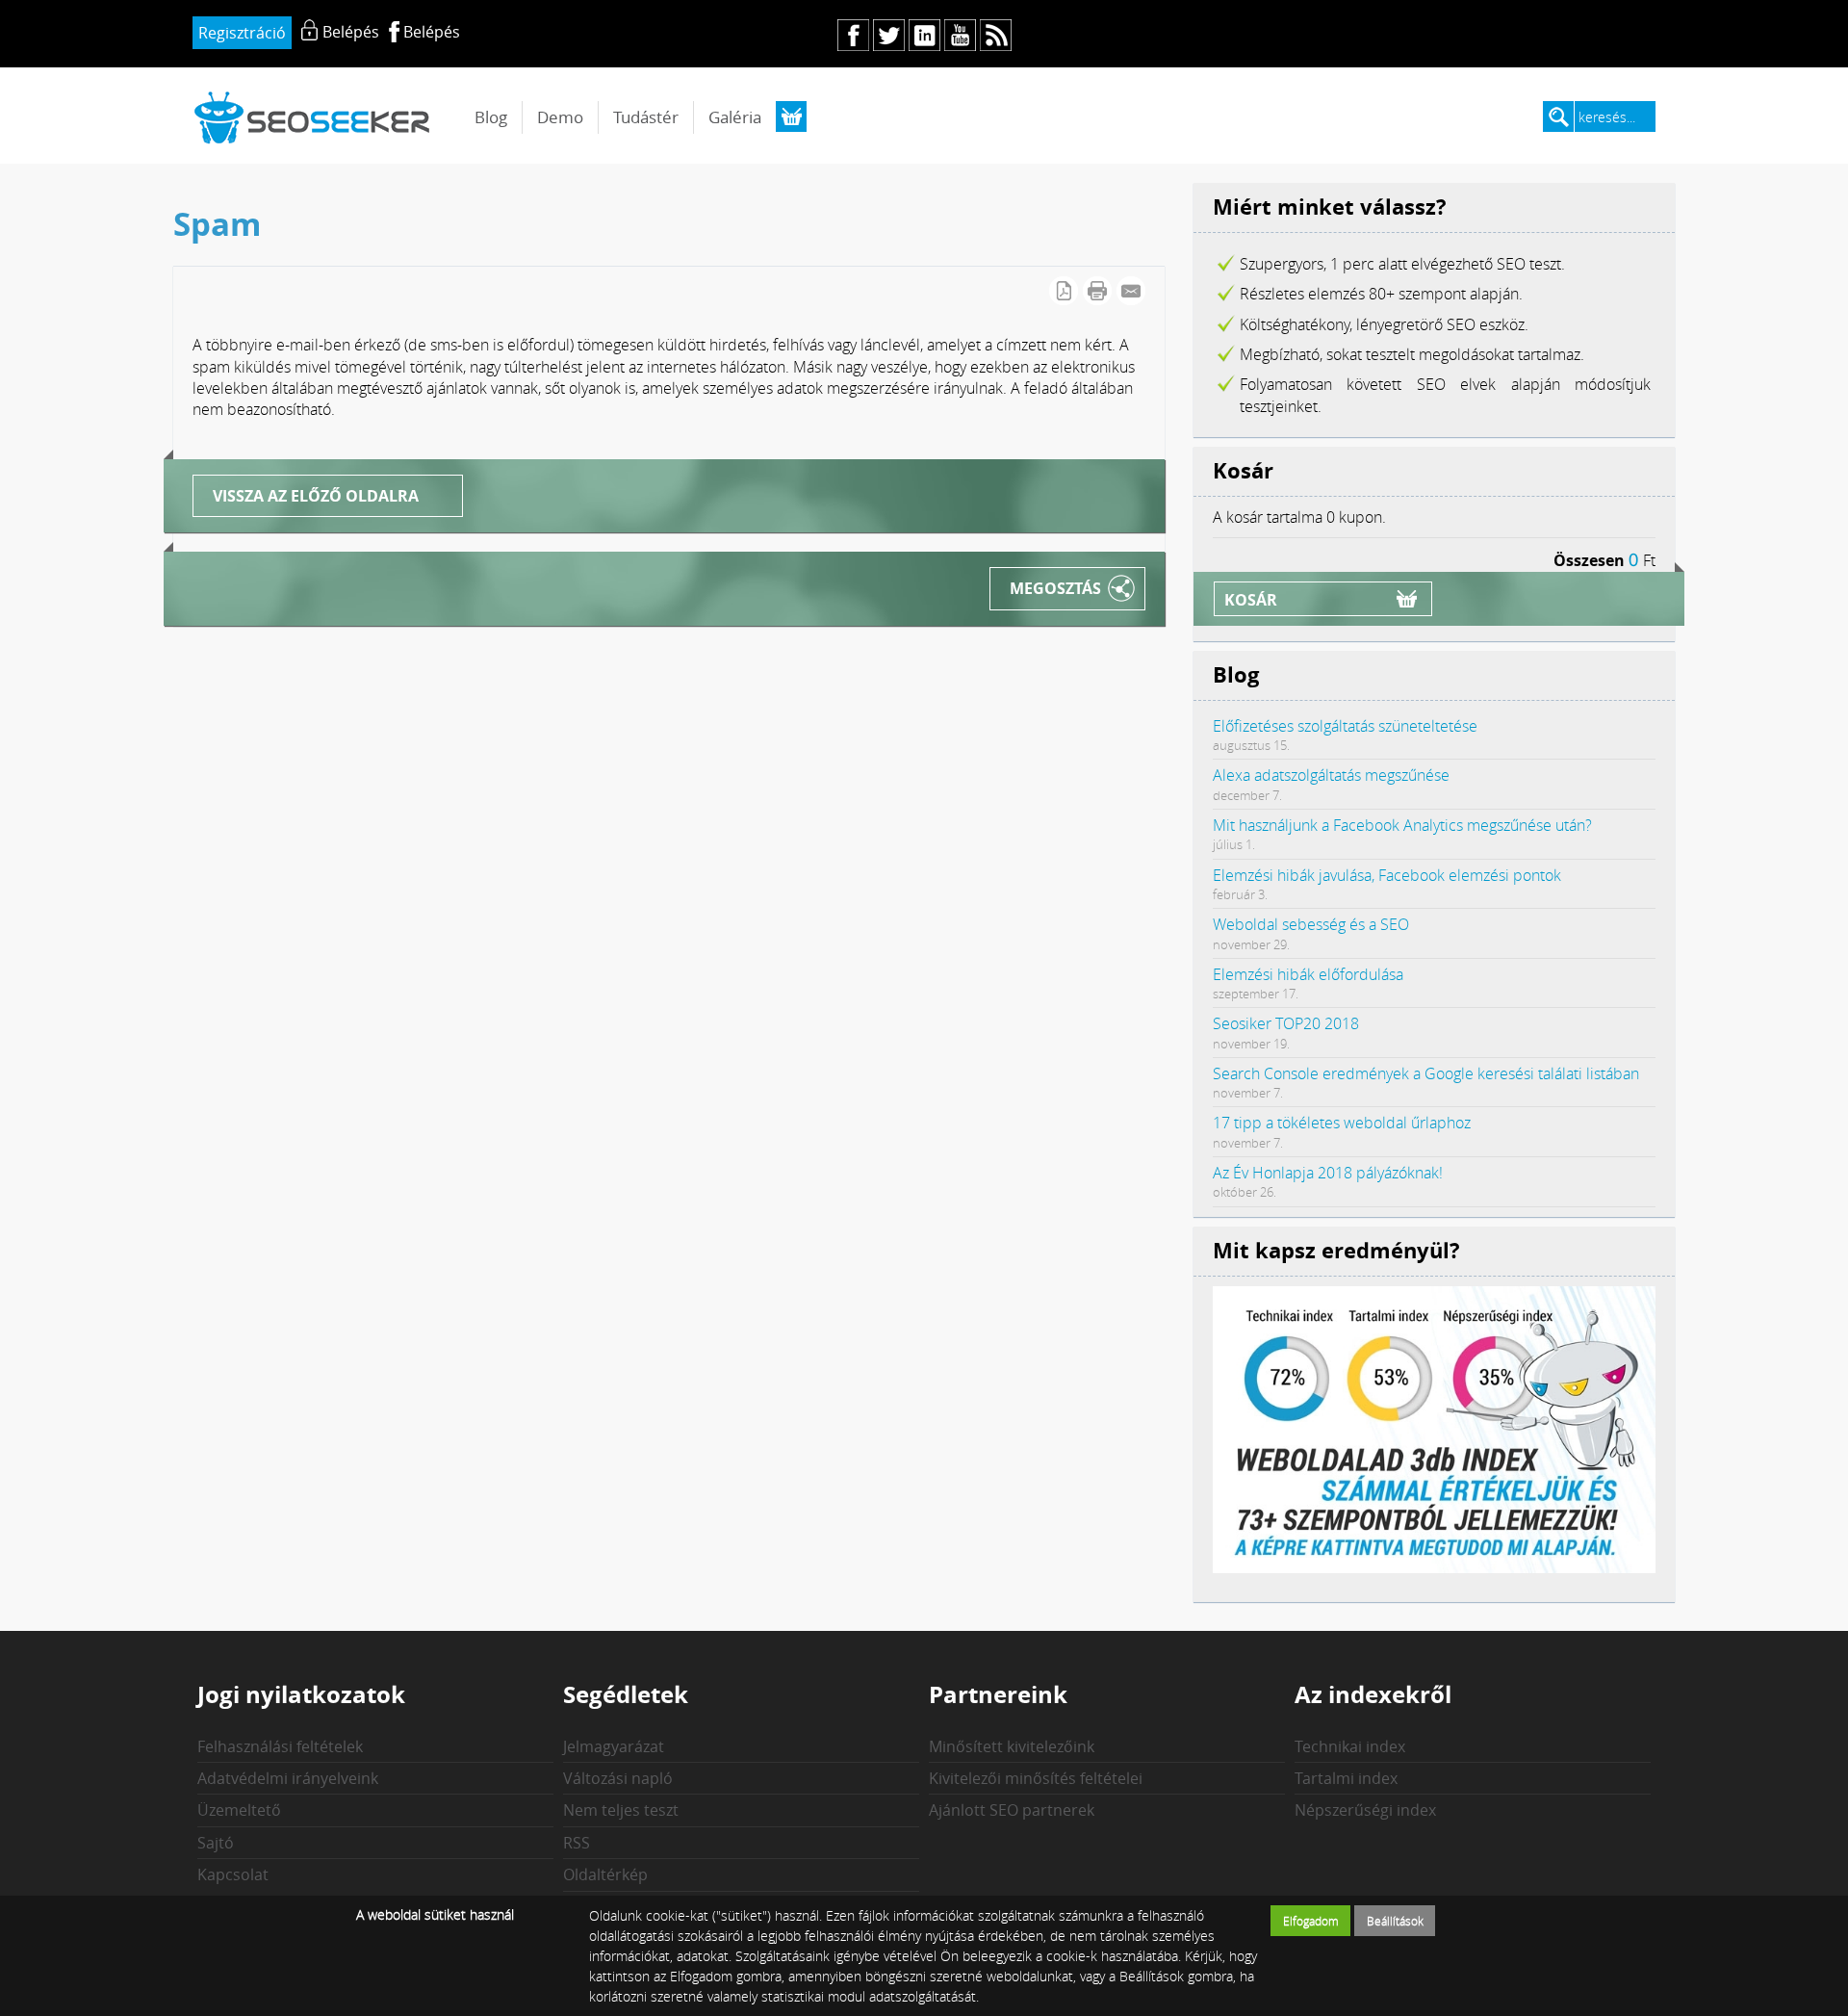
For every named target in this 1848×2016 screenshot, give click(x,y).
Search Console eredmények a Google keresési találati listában (1426, 1073)
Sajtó (216, 1843)
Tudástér (646, 117)
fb (853, 35)
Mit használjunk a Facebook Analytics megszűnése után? (1402, 825)
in (924, 35)
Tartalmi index (1346, 1778)
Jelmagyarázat (614, 1746)
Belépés (432, 32)
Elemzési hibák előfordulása (1308, 974)
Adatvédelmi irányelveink (288, 1778)
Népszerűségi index (1365, 1810)
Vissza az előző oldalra (316, 496)
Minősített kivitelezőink (1012, 1746)
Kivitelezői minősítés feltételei (1036, 1778)
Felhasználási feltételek (280, 1746)
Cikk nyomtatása (1097, 291)
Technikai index (1350, 1746)
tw (889, 35)
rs (996, 35)
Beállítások (1395, 1921)
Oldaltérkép (605, 1874)
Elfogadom (1311, 1921)
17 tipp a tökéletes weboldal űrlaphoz (1342, 1123)
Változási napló (618, 1778)
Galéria (735, 117)
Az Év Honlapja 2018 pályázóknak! (1328, 1173)
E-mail (1131, 291)
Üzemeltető (239, 1810)
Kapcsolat (233, 1874)
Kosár (1251, 600)
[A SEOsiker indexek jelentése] (1434, 1567)
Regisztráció (242, 33)
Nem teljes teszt (621, 1810)
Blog (491, 117)
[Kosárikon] (791, 116)
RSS (577, 1843)
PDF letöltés (1064, 291)
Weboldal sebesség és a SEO (1311, 924)
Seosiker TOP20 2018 (1286, 1023)
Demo (560, 117)
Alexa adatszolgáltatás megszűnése (1331, 775)
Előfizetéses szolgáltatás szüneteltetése (1345, 726)
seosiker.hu (313, 117)
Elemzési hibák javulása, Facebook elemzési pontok (1387, 875)
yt (960, 35)
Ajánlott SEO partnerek (1012, 1810)
